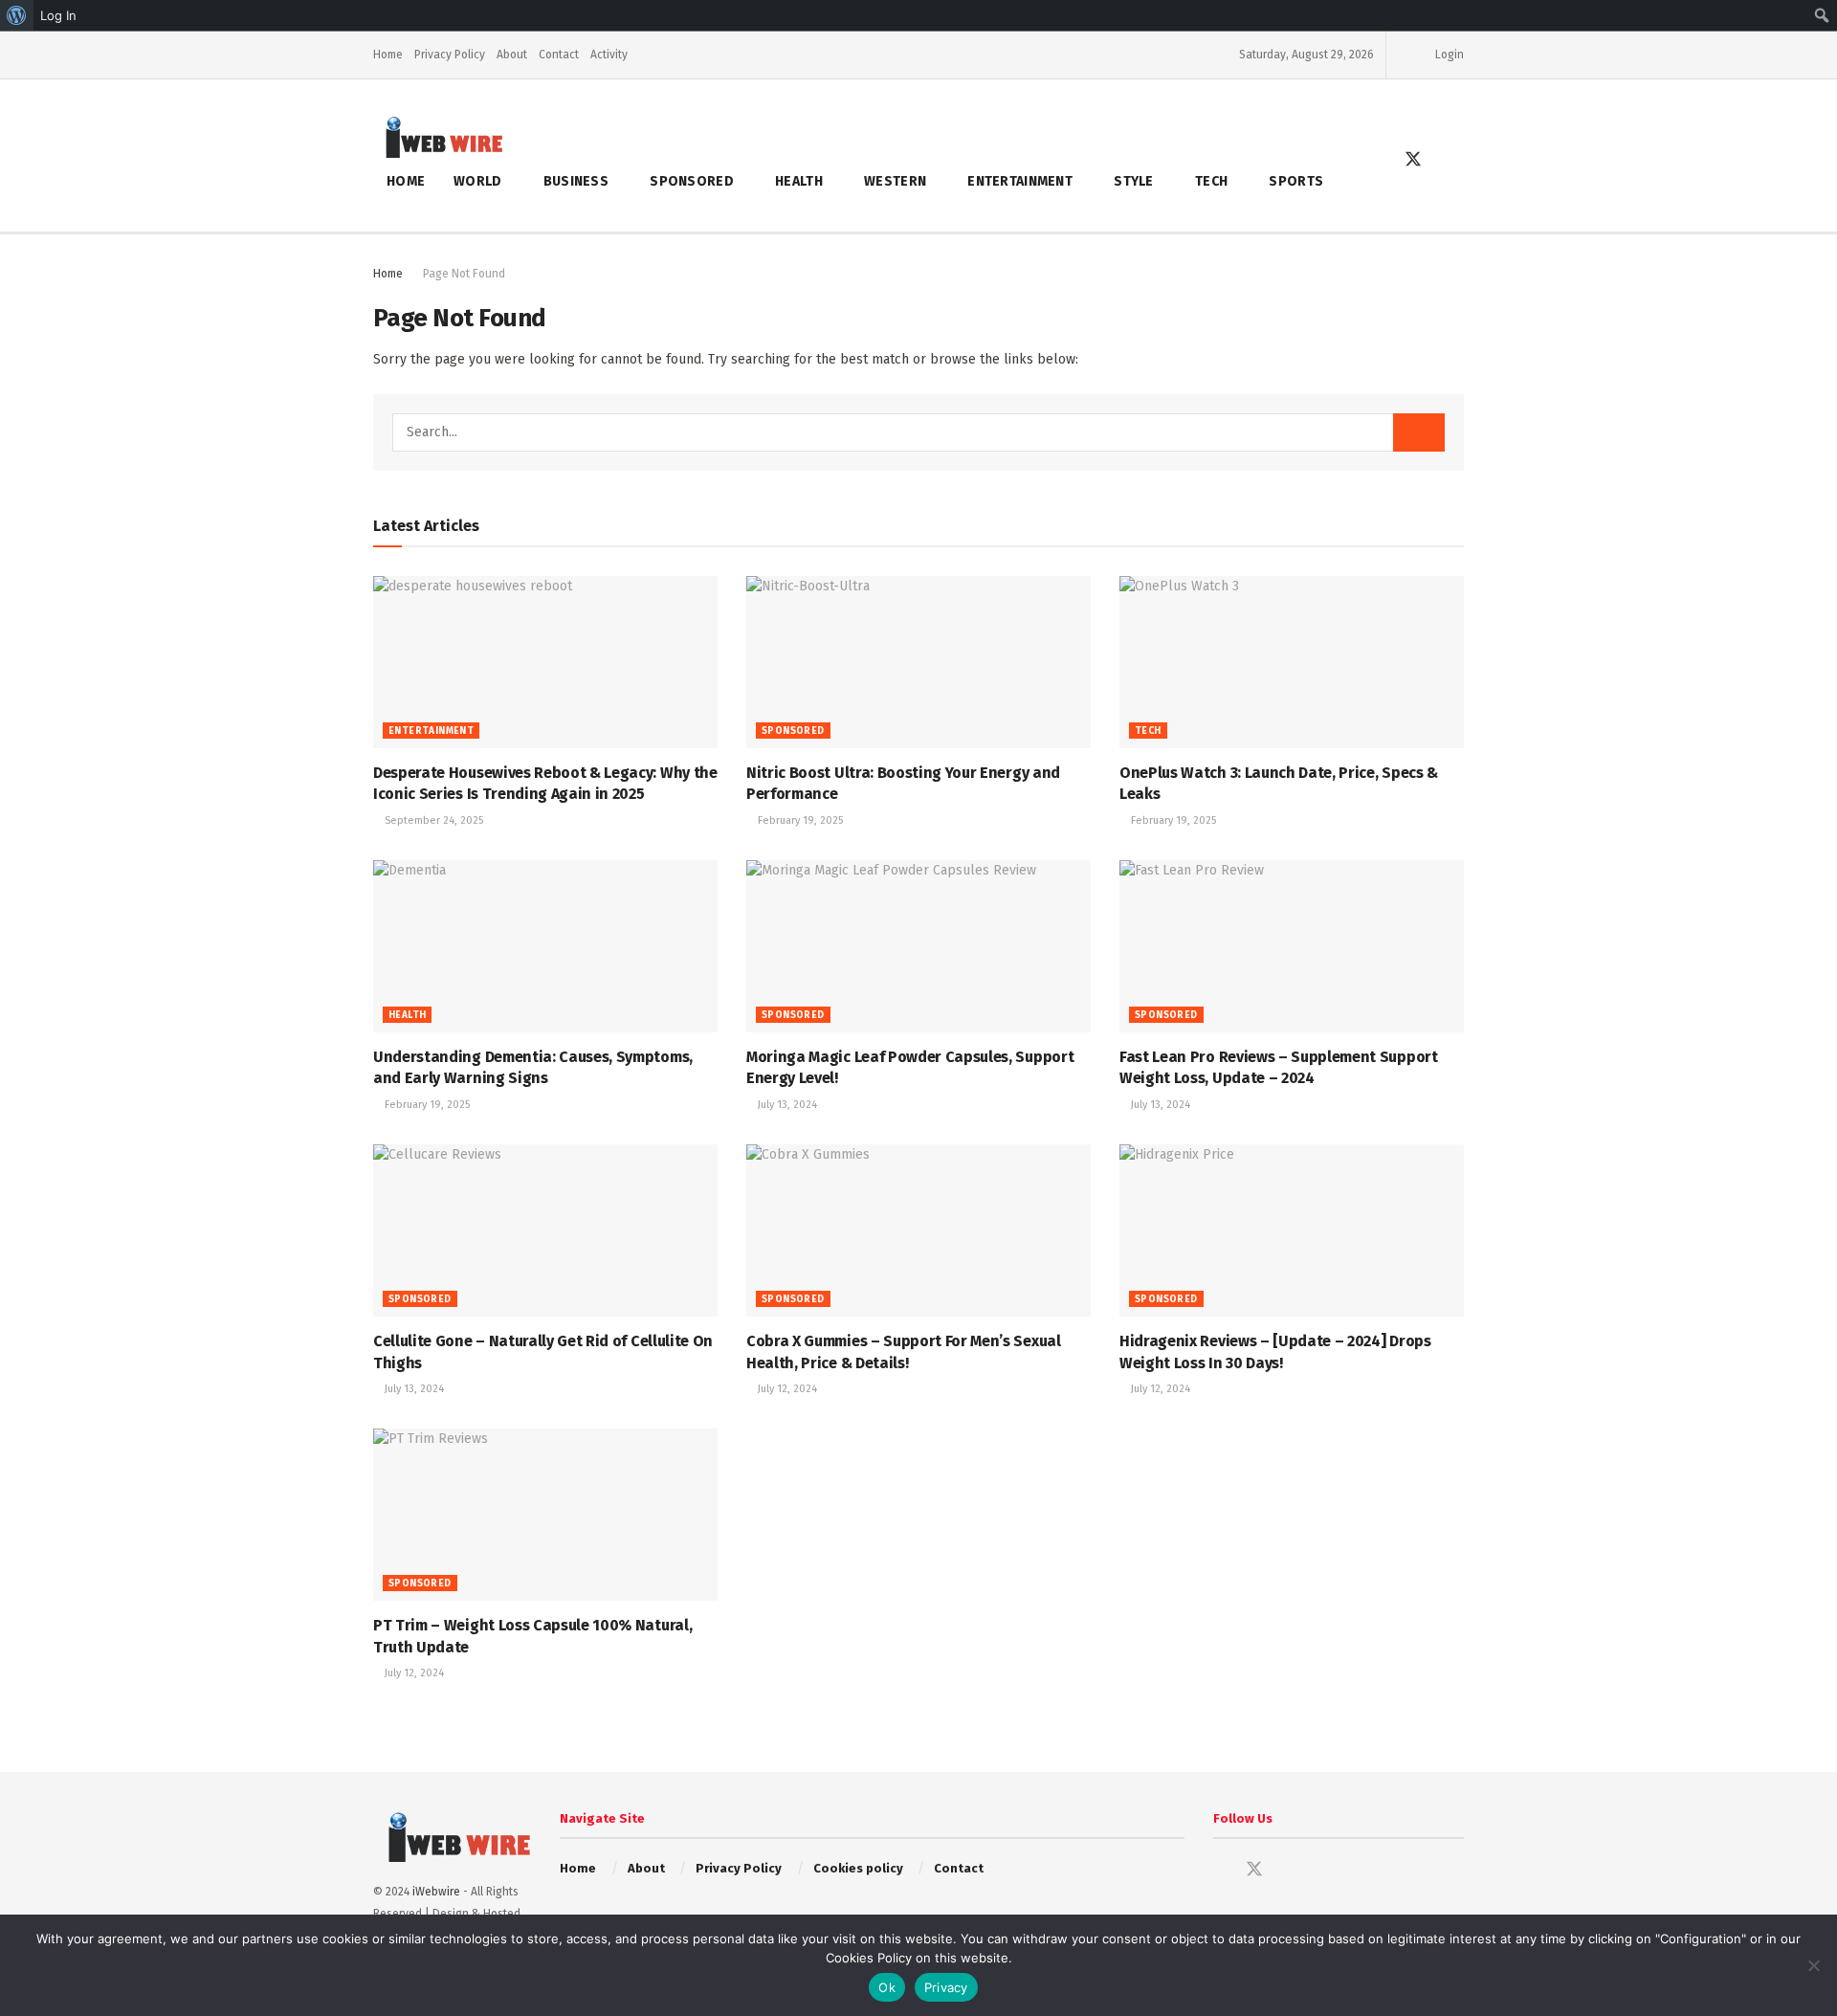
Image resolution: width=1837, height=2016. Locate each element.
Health (799, 181)
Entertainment (1020, 181)
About (512, 55)
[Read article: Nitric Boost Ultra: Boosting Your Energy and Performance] (918, 662)
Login (1448, 55)
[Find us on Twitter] (1413, 160)
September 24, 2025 (432, 820)
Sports (1296, 181)
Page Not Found (464, 274)
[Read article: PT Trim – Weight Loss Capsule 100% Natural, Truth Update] (545, 1515)
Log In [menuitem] (58, 15)
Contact (559, 55)
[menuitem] (17, 15)
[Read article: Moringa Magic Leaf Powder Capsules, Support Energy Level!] (918, 946)
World (477, 181)
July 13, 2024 (786, 1105)
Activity (609, 55)
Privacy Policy (450, 55)
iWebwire (436, 1892)
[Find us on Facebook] (1379, 161)
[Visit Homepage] (438, 136)
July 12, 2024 (786, 1389)
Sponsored (692, 181)
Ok (887, 1987)
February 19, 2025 (799, 820)
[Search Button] (1456, 161)
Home (388, 55)
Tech (1211, 181)
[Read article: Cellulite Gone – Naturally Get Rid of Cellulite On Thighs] (545, 1230)
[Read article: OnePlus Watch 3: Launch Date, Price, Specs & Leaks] (1292, 662)
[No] (1813, 1965)
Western (895, 181)
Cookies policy (858, 1868)
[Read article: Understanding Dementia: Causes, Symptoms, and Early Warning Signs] (545, 946)
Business (576, 181)
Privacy (946, 1987)
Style (1133, 181)
